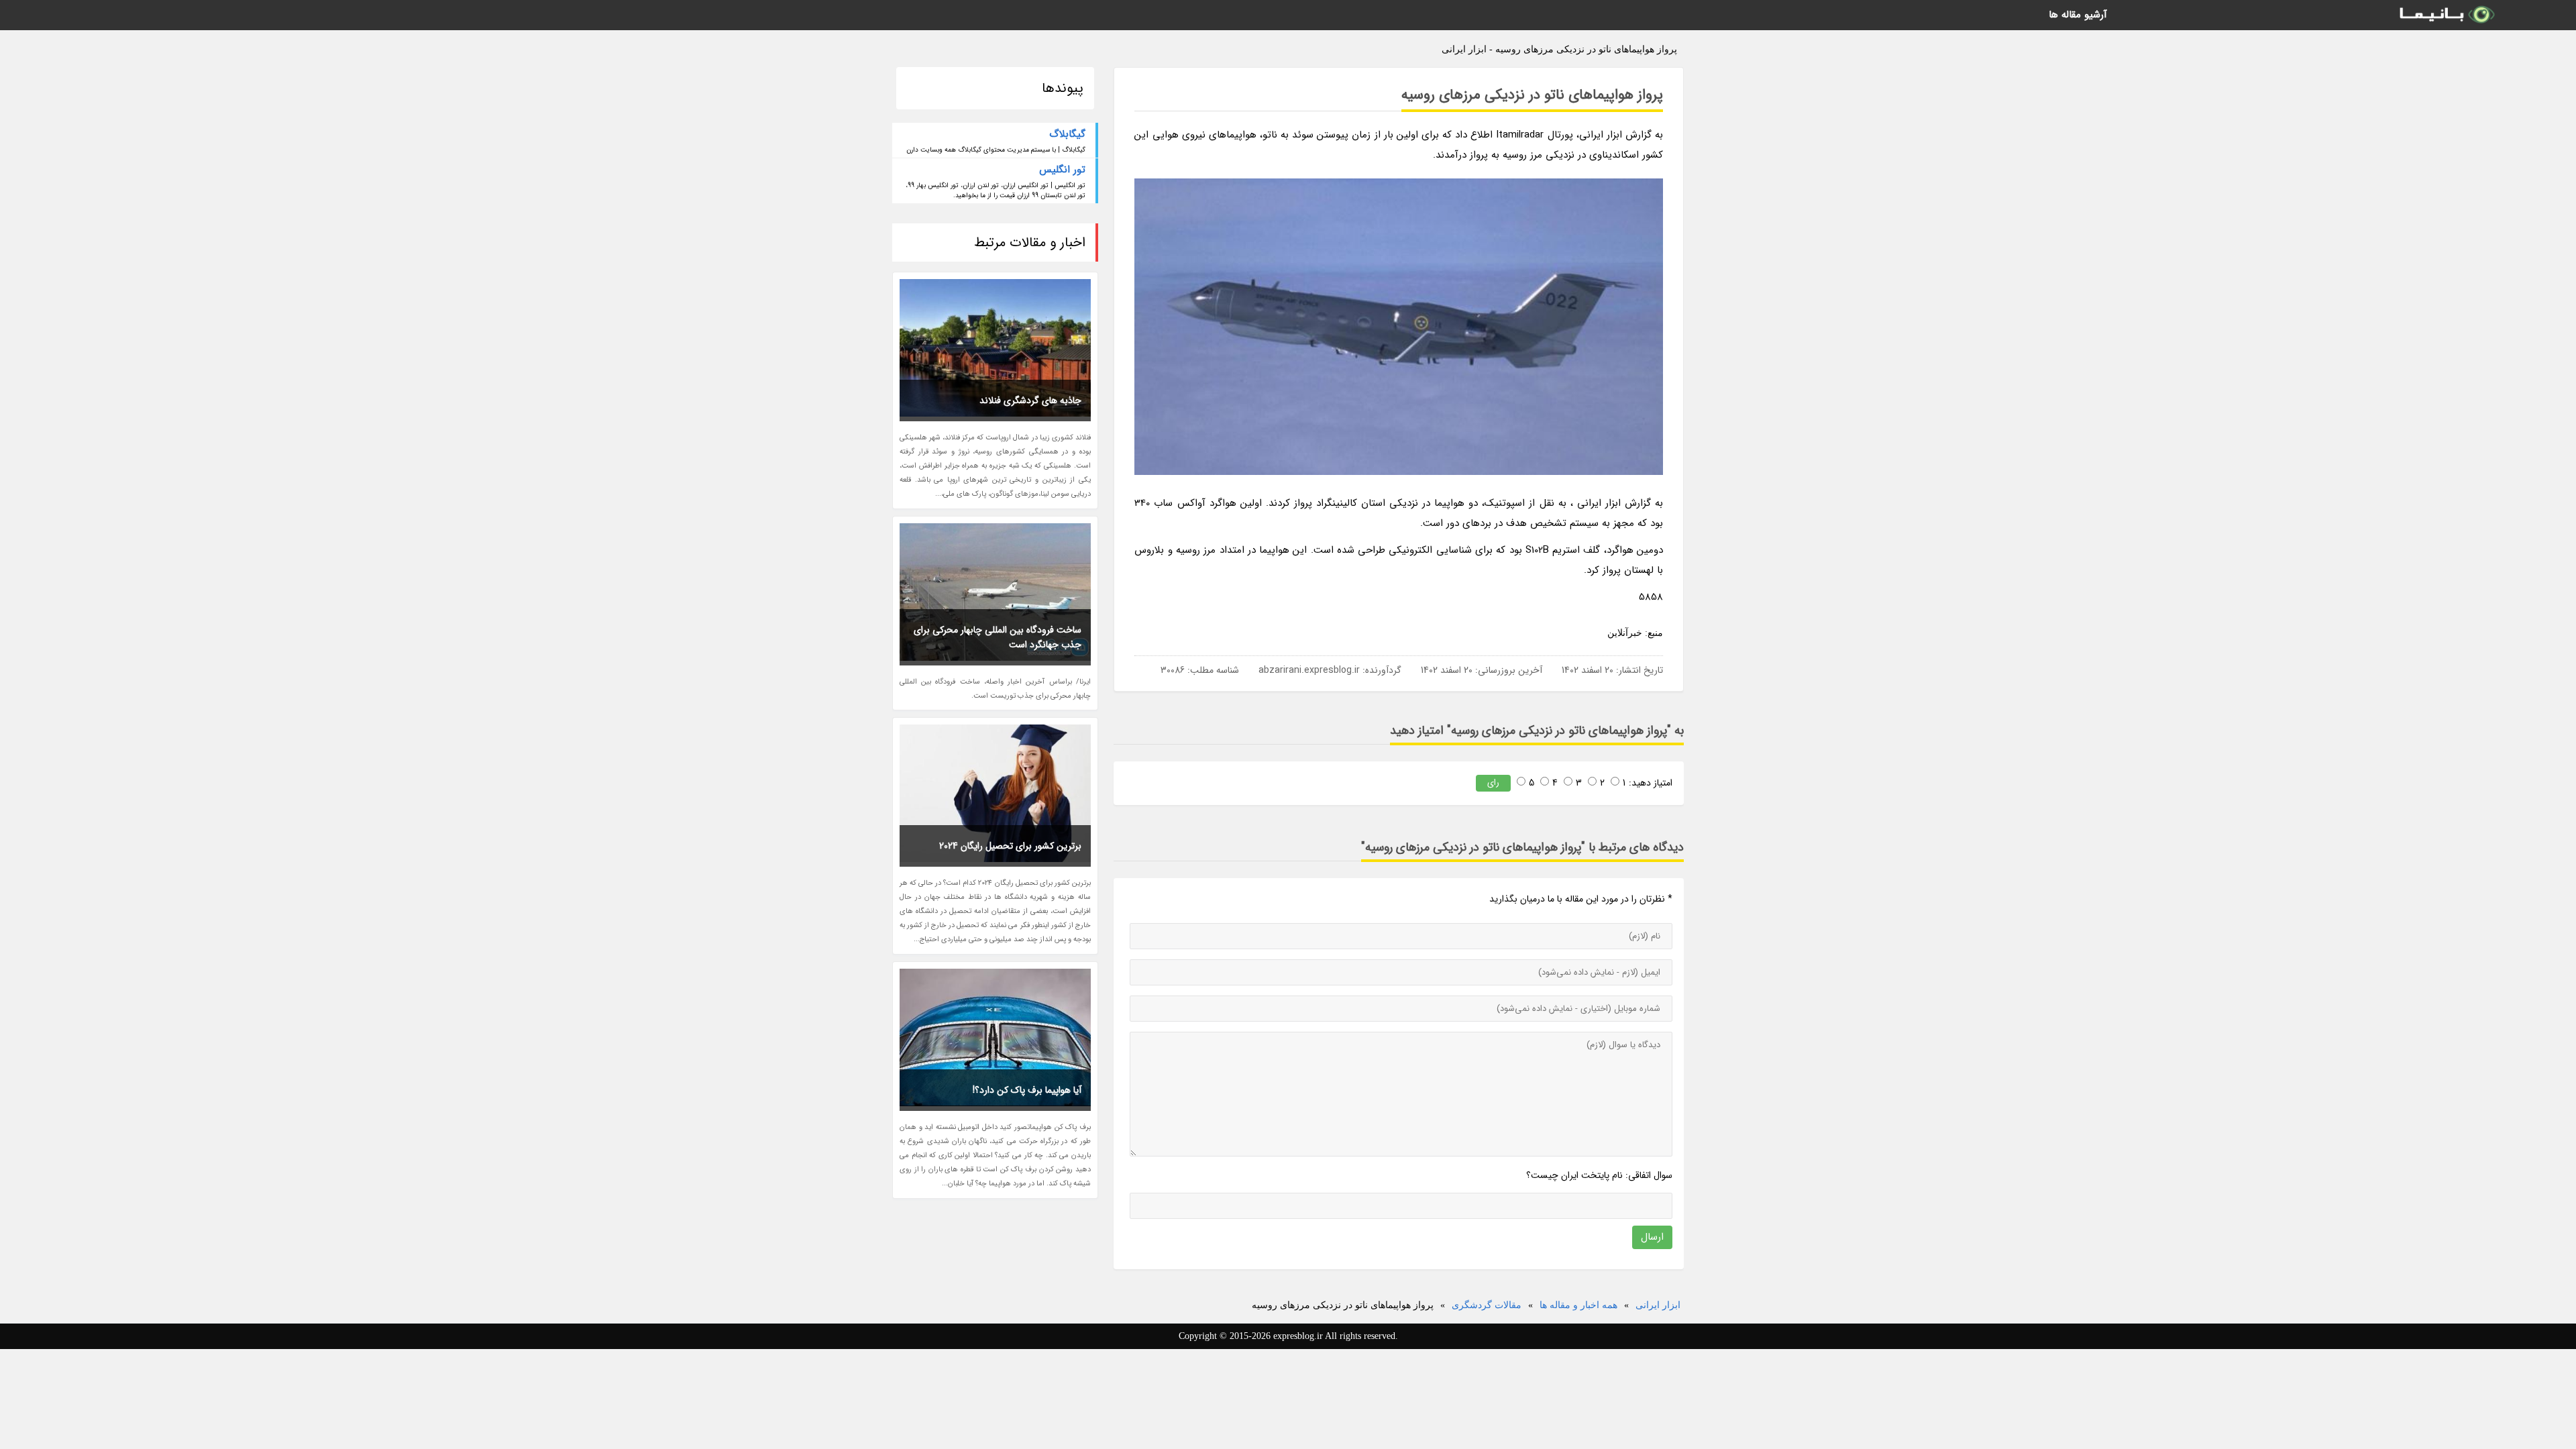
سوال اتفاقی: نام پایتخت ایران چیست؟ (1599, 1175)
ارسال (1652, 1237)
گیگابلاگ (1067, 134)
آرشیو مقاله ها (2078, 15)
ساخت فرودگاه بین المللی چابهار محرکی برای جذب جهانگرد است (998, 637)
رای (1493, 783)
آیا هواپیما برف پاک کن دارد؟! (1027, 1090)
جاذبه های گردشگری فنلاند (1030, 400)
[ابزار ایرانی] (2446, 15)
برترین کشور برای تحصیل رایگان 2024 (1010, 846)
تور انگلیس (1062, 170)
